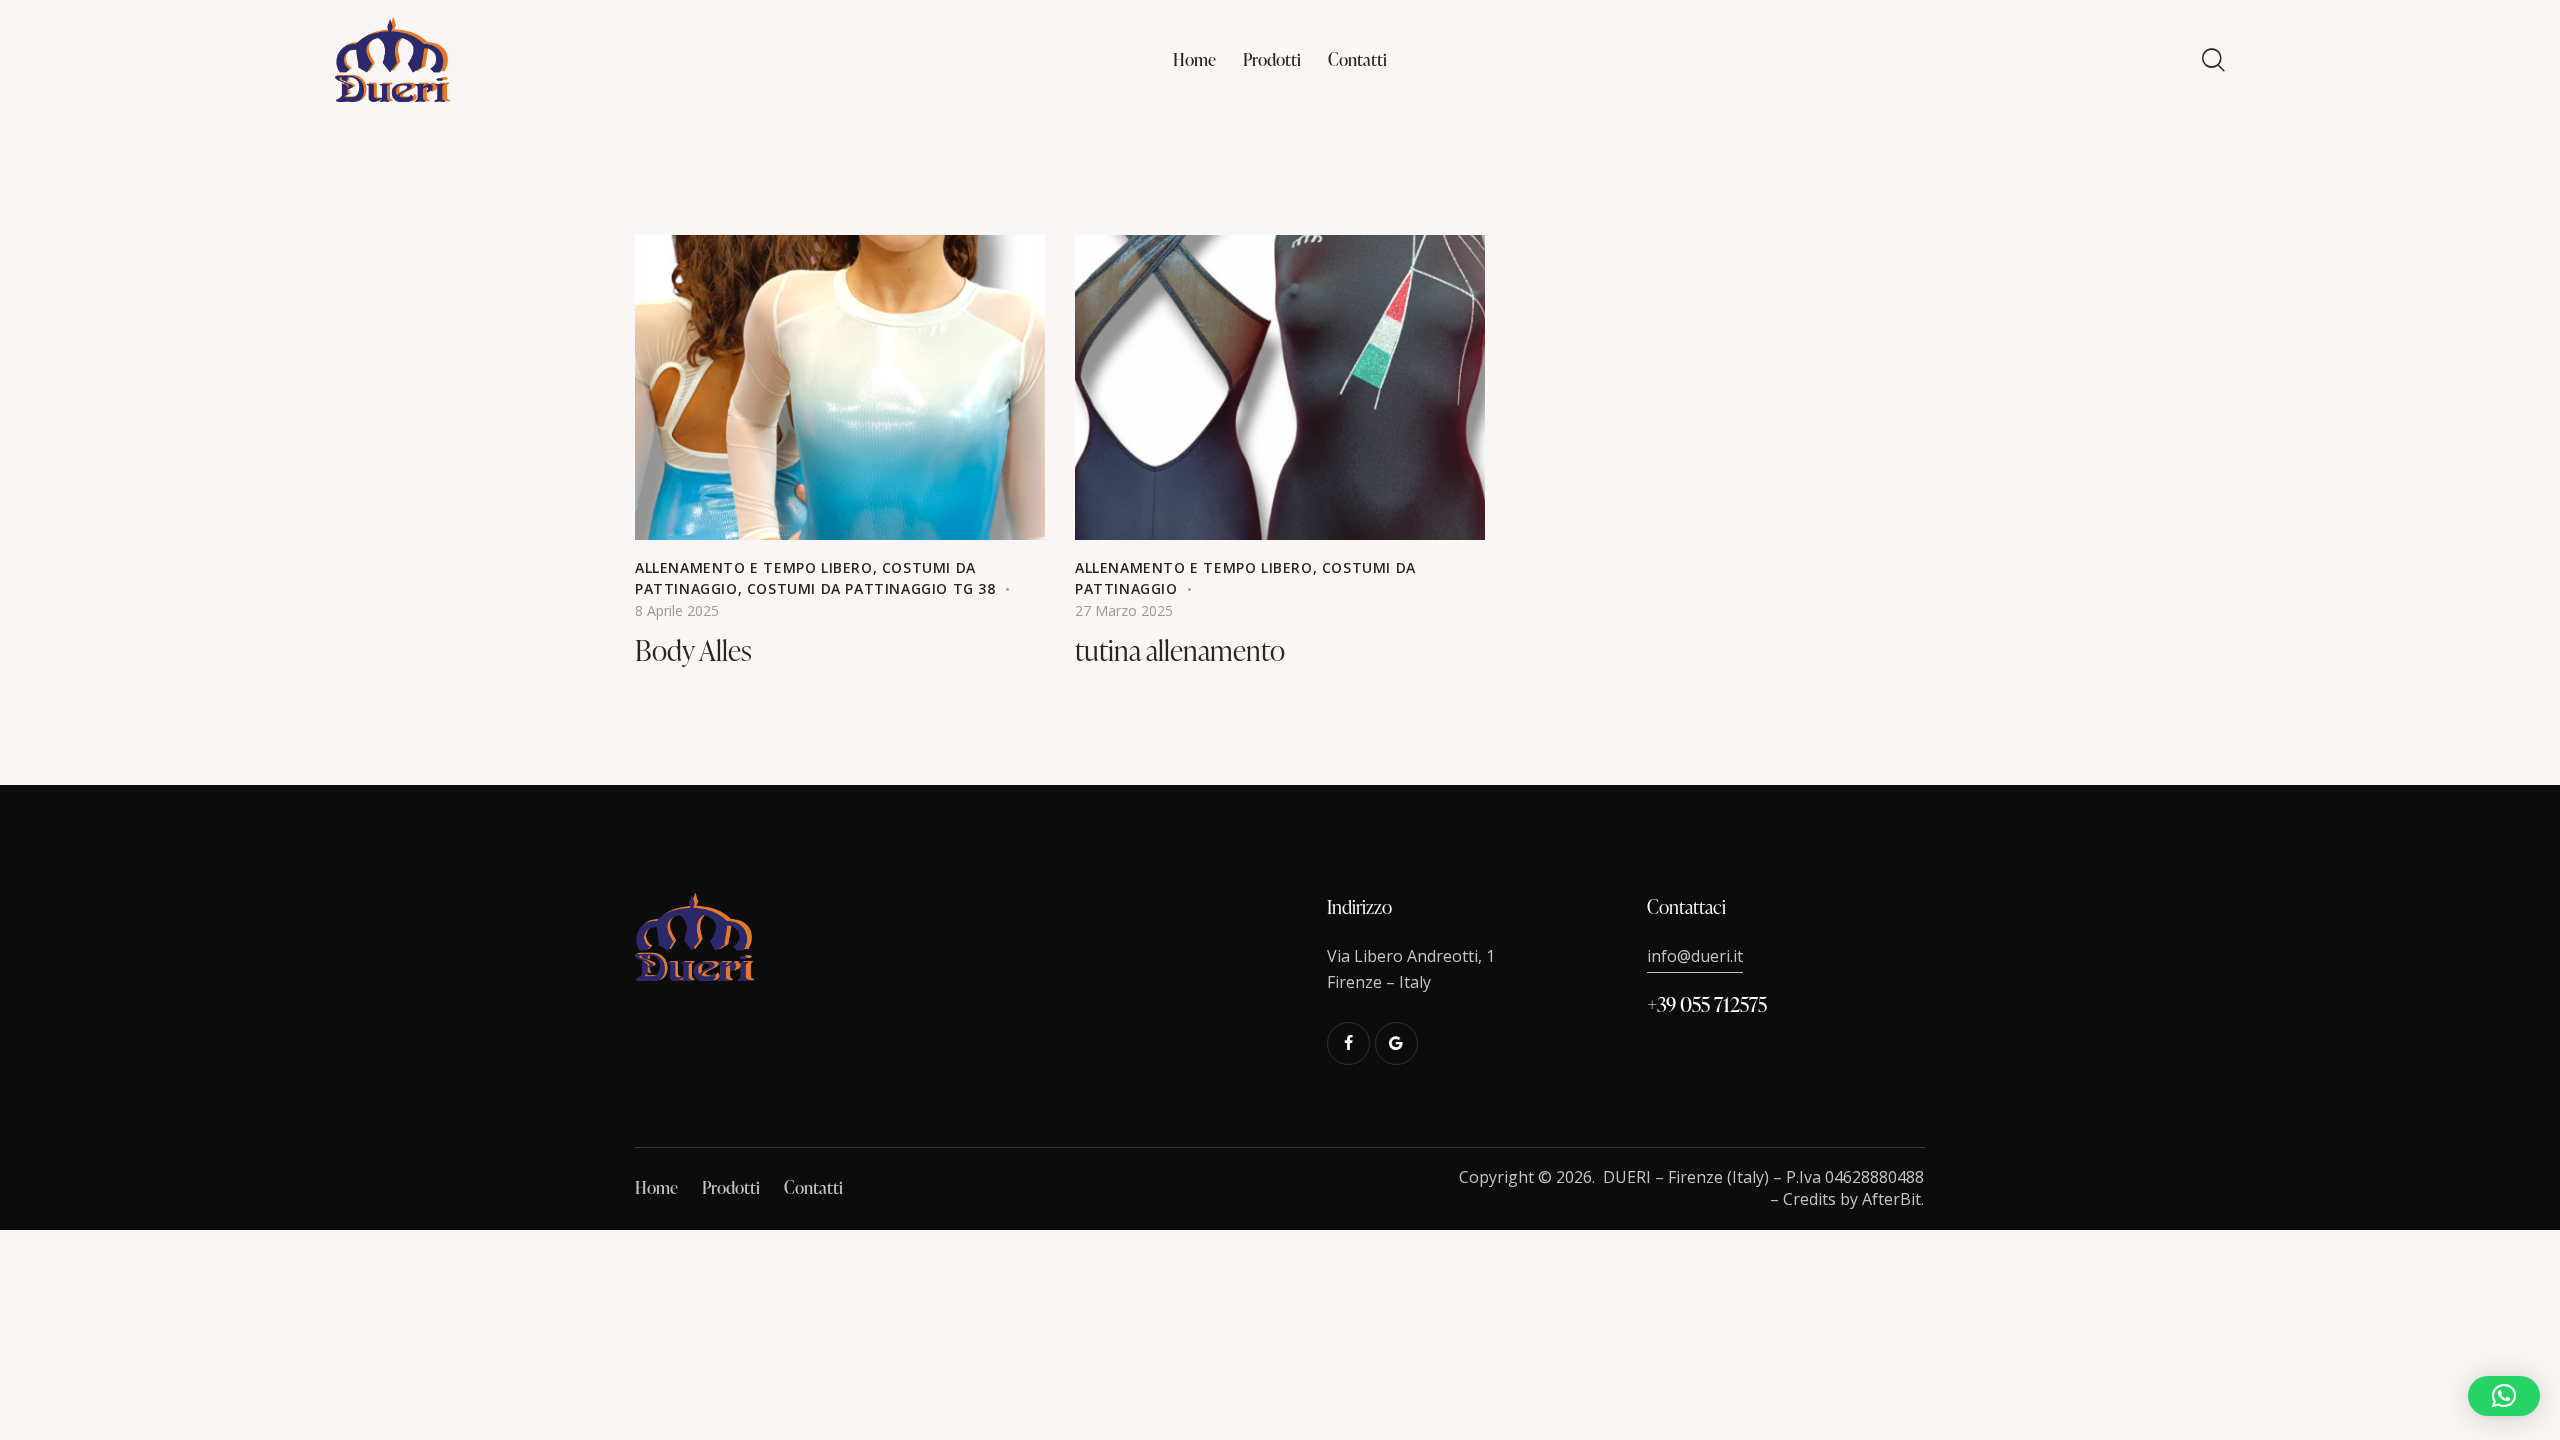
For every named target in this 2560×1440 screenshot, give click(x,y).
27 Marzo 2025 (1124, 610)
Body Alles (693, 650)
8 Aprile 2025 (677, 610)
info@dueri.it (1695, 956)
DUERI (1627, 1177)
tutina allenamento (1180, 650)
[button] (2504, 1396)
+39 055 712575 (1707, 1004)
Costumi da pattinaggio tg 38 (871, 588)
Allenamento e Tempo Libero (754, 567)
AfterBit (1891, 1199)
